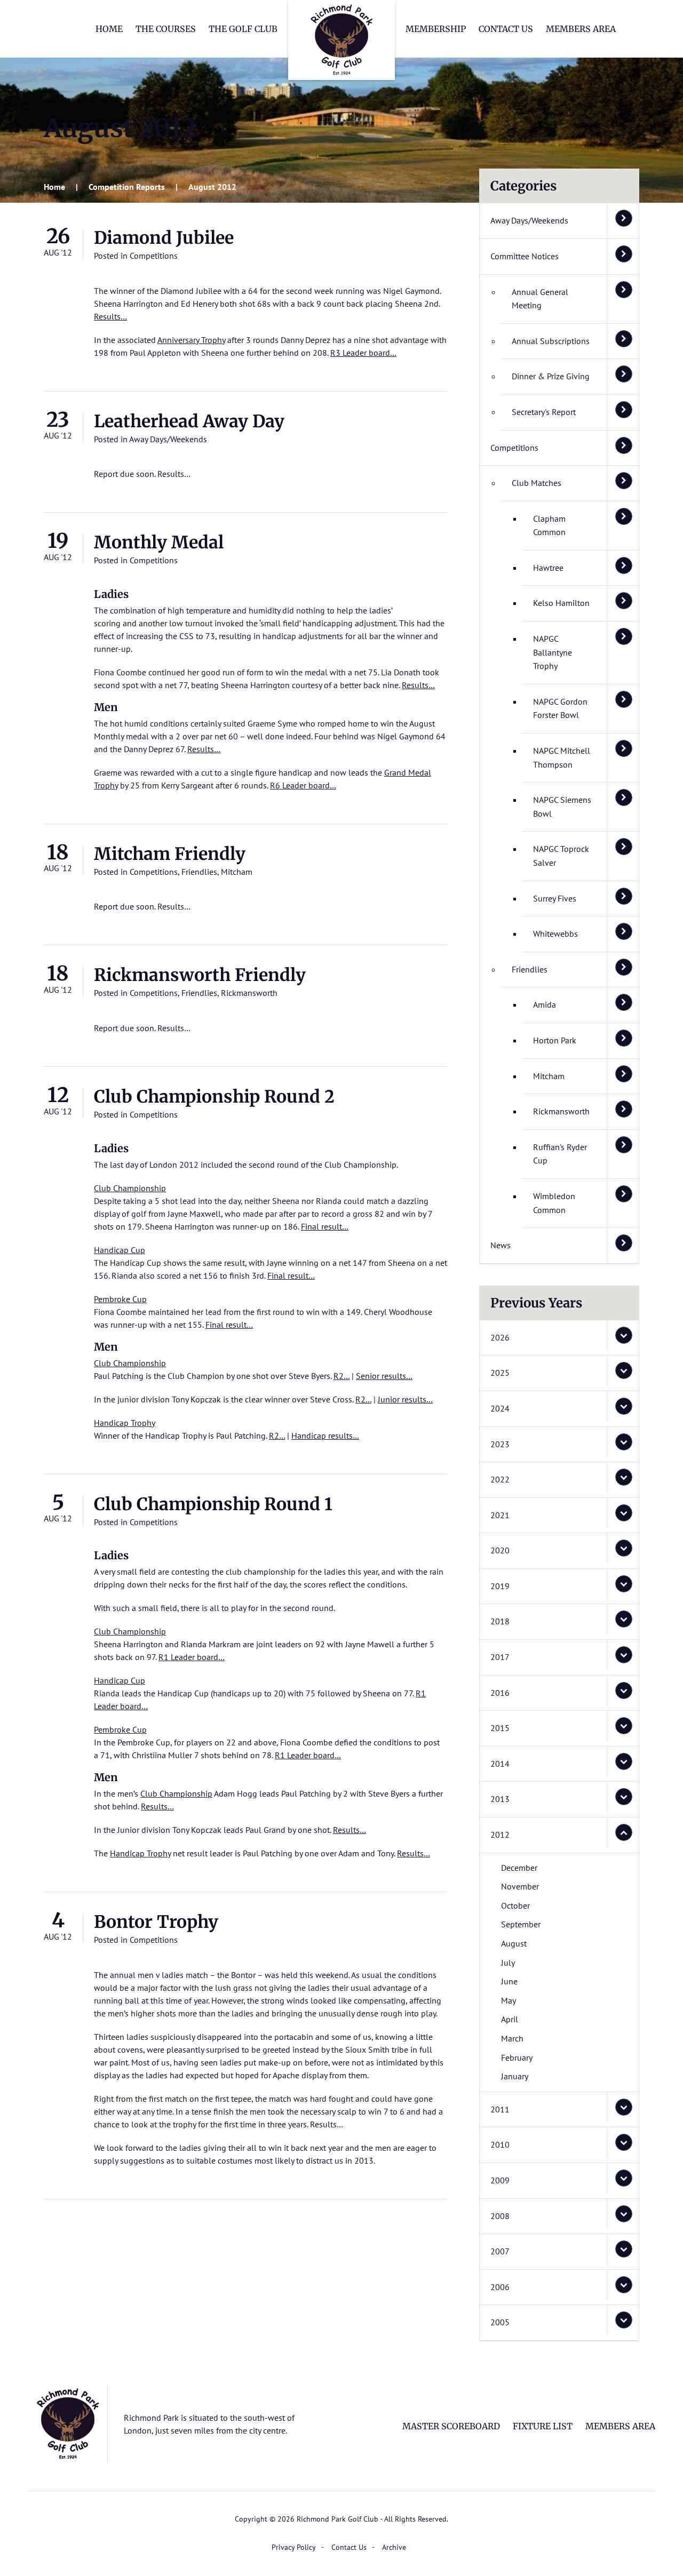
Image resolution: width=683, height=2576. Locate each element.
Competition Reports (127, 187)
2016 (500, 1693)
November (520, 1886)
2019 (500, 1586)
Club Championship (130, 1188)
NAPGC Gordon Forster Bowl (560, 708)
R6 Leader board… (303, 785)
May (509, 2000)
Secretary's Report (544, 412)
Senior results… (384, 1376)
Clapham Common (549, 525)
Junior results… (405, 1399)
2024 (500, 1408)
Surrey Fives (555, 898)
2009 (500, 2180)
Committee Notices (525, 256)
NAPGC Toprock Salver (561, 856)
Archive (394, 2547)
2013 (500, 1799)
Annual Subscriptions (551, 341)
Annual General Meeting (540, 299)
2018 (500, 1621)
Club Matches (537, 483)
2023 (500, 1444)
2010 (500, 2144)
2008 (500, 2216)
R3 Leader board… (363, 353)
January (515, 2076)
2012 (500, 1835)
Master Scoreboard (451, 2426)
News (501, 1245)
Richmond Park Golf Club (341, 40)
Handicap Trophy (125, 1423)
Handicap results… (325, 1435)
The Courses (166, 29)
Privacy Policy (294, 2547)
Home (109, 29)
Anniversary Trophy (191, 340)
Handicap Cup (120, 1250)
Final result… (325, 1226)
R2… (341, 1376)
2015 (500, 1728)
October (515, 1905)
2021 (500, 1515)
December (519, 1868)
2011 (500, 2109)
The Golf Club (243, 29)
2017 (500, 1657)
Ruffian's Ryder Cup (560, 1154)
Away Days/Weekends (168, 439)
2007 (500, 2251)
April (510, 2019)
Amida (545, 1004)
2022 (500, 1479)
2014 (500, 1764)
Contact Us (506, 29)
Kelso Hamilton (561, 603)
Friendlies (199, 872)
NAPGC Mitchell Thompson (562, 757)
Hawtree (548, 568)
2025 (500, 1373)
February (517, 2057)
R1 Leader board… (192, 1657)
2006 (500, 2287)
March (512, 2038)
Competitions (154, 256)
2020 (500, 1550)
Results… (110, 316)
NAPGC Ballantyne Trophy (553, 652)
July (508, 1963)
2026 (500, 1337)
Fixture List (543, 2426)
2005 (500, 2322)
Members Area (581, 29)
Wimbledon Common (554, 1203)
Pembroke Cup (120, 1299)
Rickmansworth (249, 993)
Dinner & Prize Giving (551, 376)
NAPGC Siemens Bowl (562, 807)
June (509, 1981)
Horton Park (555, 1040)
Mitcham (237, 872)
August (514, 1943)
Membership (436, 29)
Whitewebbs (555, 934)
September (521, 1924)
